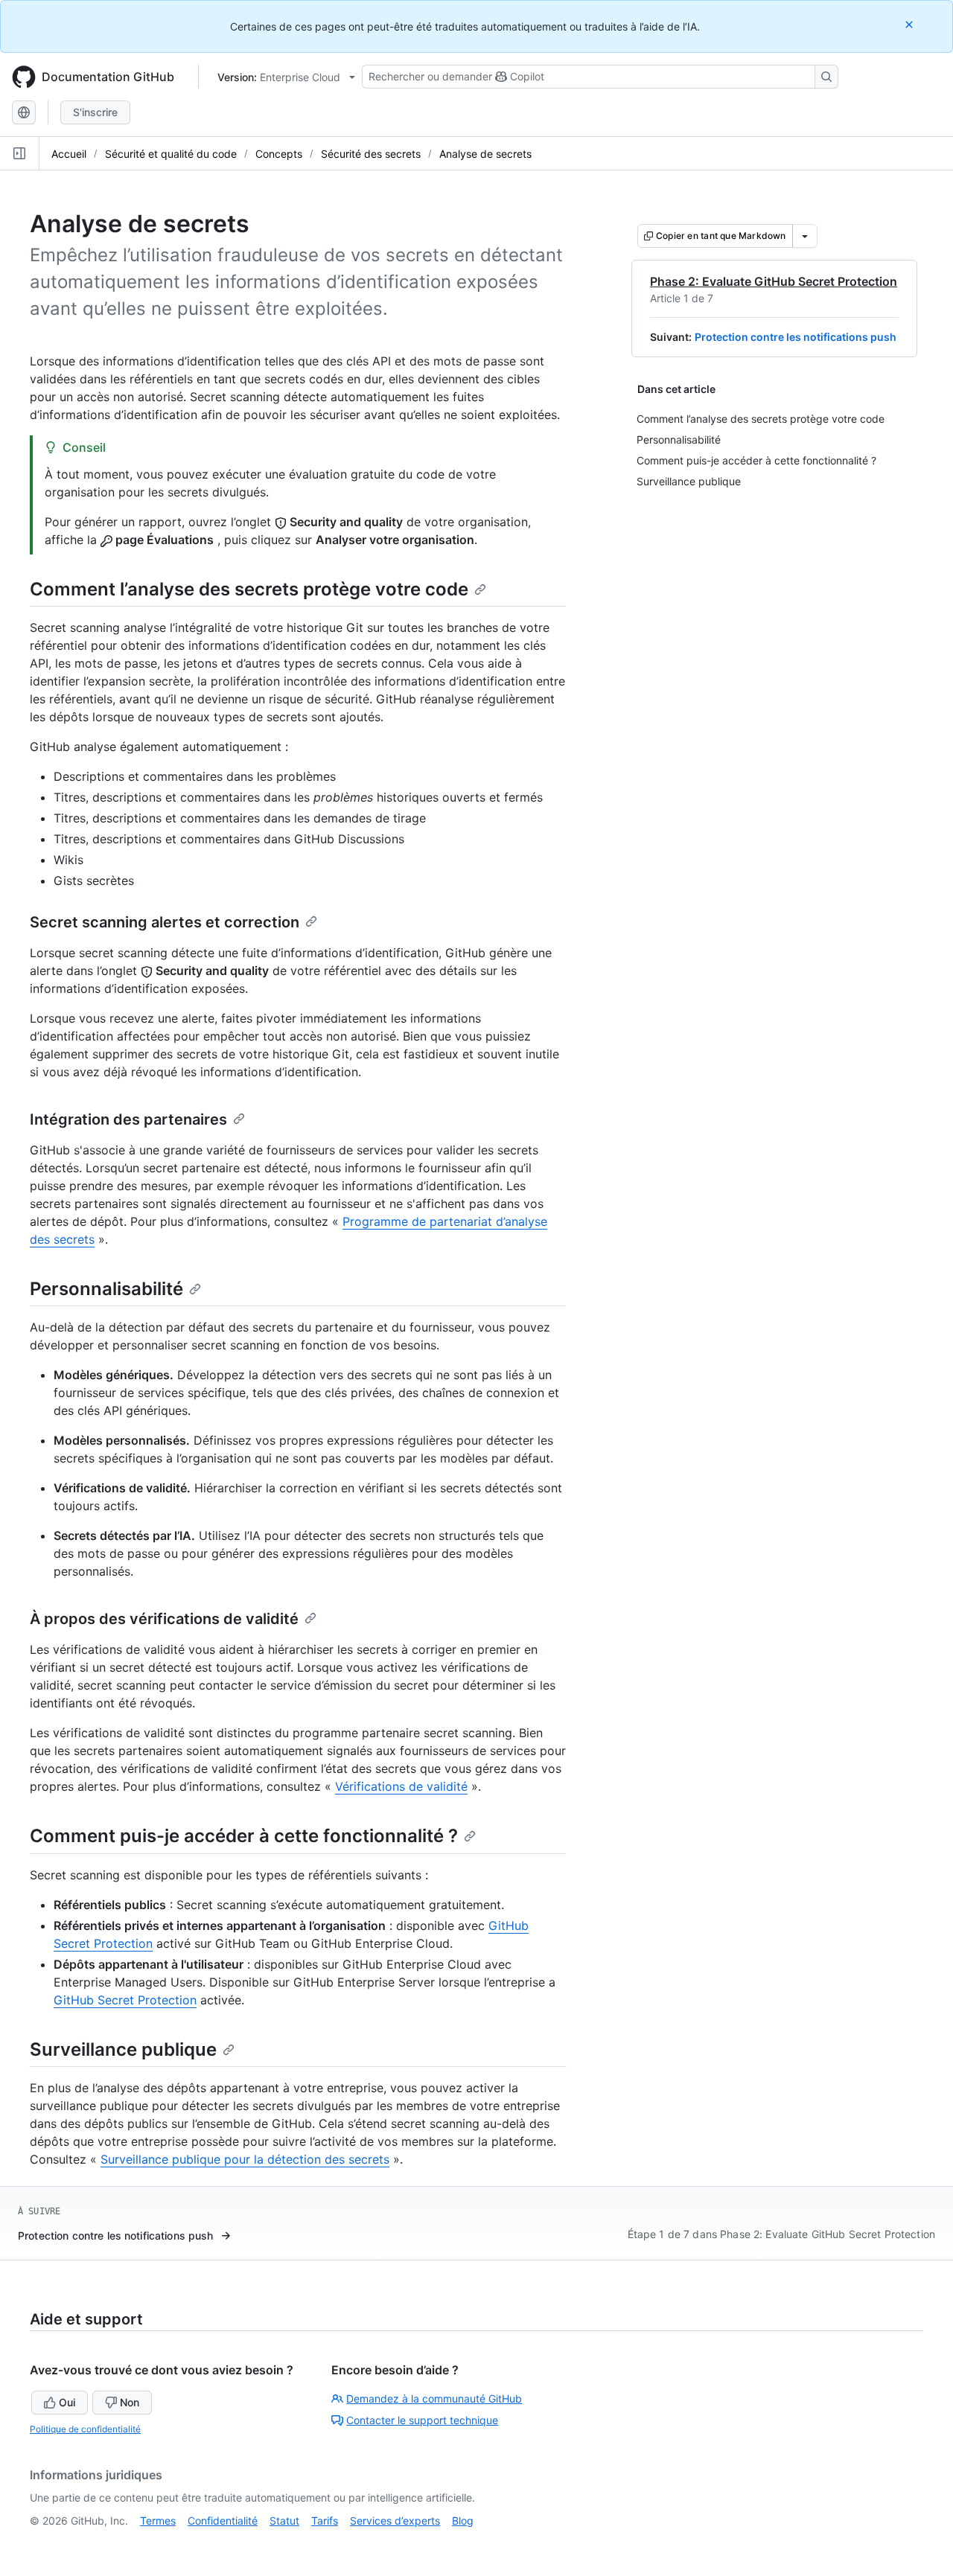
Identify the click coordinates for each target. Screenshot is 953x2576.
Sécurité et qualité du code (171, 154)
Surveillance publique (123, 2049)
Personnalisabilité (106, 1289)
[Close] (911, 24)
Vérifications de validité (401, 1786)
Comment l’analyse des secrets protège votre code (249, 589)
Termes (158, 2521)
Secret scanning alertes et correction (165, 922)
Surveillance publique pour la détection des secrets (245, 2159)
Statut (284, 2521)
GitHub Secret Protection (125, 2000)
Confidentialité (223, 2521)
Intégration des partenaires (128, 1119)
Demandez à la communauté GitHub (434, 2398)
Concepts (279, 154)
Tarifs (325, 2521)
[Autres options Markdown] (805, 236)
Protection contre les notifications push (796, 337)
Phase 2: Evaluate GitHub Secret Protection (774, 281)
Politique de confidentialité (85, 2429)
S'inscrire (95, 112)
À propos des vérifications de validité (164, 1619)
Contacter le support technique (422, 2420)
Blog (463, 2521)
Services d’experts (395, 2521)
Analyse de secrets (485, 154)
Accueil (69, 154)
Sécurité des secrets (371, 154)
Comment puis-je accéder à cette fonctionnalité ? (244, 1836)
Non (130, 2402)
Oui (67, 2402)
